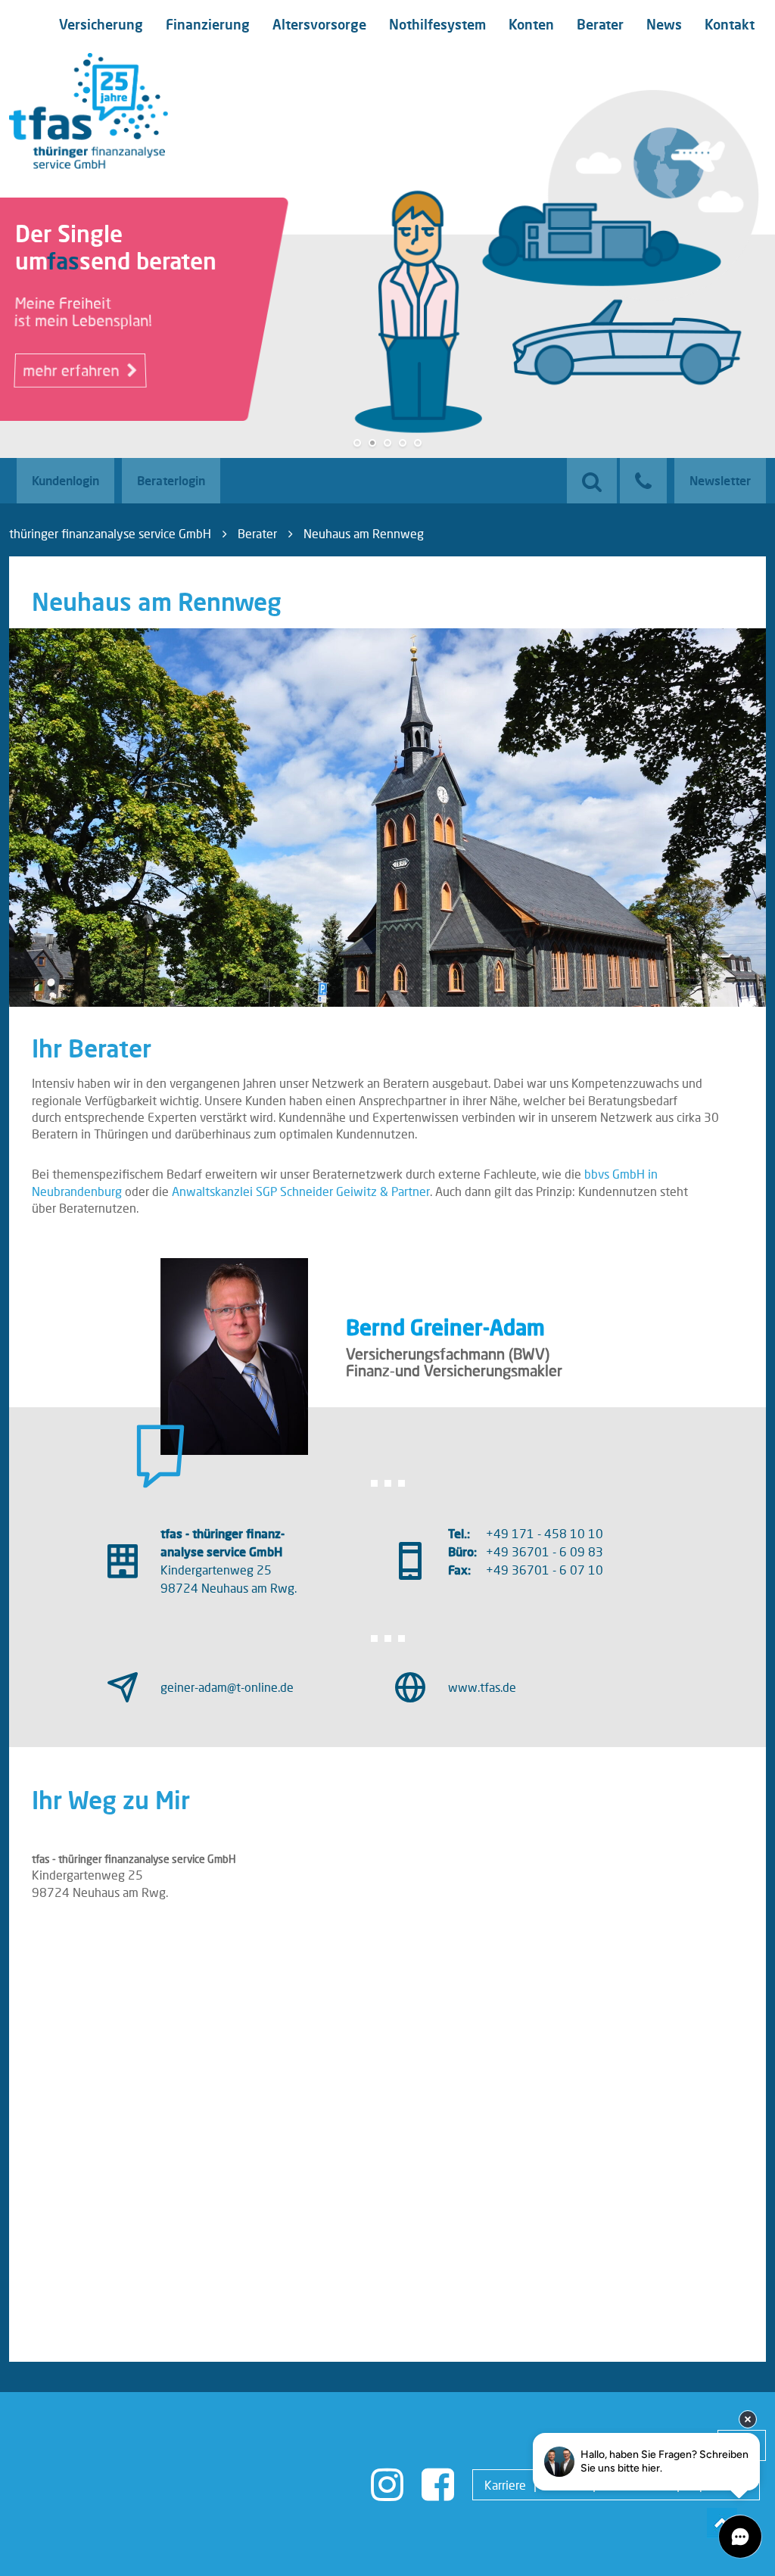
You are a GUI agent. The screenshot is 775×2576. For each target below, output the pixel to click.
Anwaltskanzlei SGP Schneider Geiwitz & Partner (301, 1191)
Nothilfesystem (437, 24)
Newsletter (720, 480)
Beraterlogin (171, 480)
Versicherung (101, 24)
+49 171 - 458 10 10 (545, 1533)
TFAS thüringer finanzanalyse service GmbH (89, 111)
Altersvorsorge (319, 24)
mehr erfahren (73, 371)
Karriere (505, 2485)
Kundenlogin (65, 480)
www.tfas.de (482, 1687)
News (664, 24)
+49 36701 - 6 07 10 (545, 1570)
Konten (531, 24)
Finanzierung (208, 24)
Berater (600, 24)
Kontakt (730, 24)
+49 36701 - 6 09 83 (545, 1551)
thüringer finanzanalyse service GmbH (110, 533)
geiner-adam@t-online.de (227, 1687)
